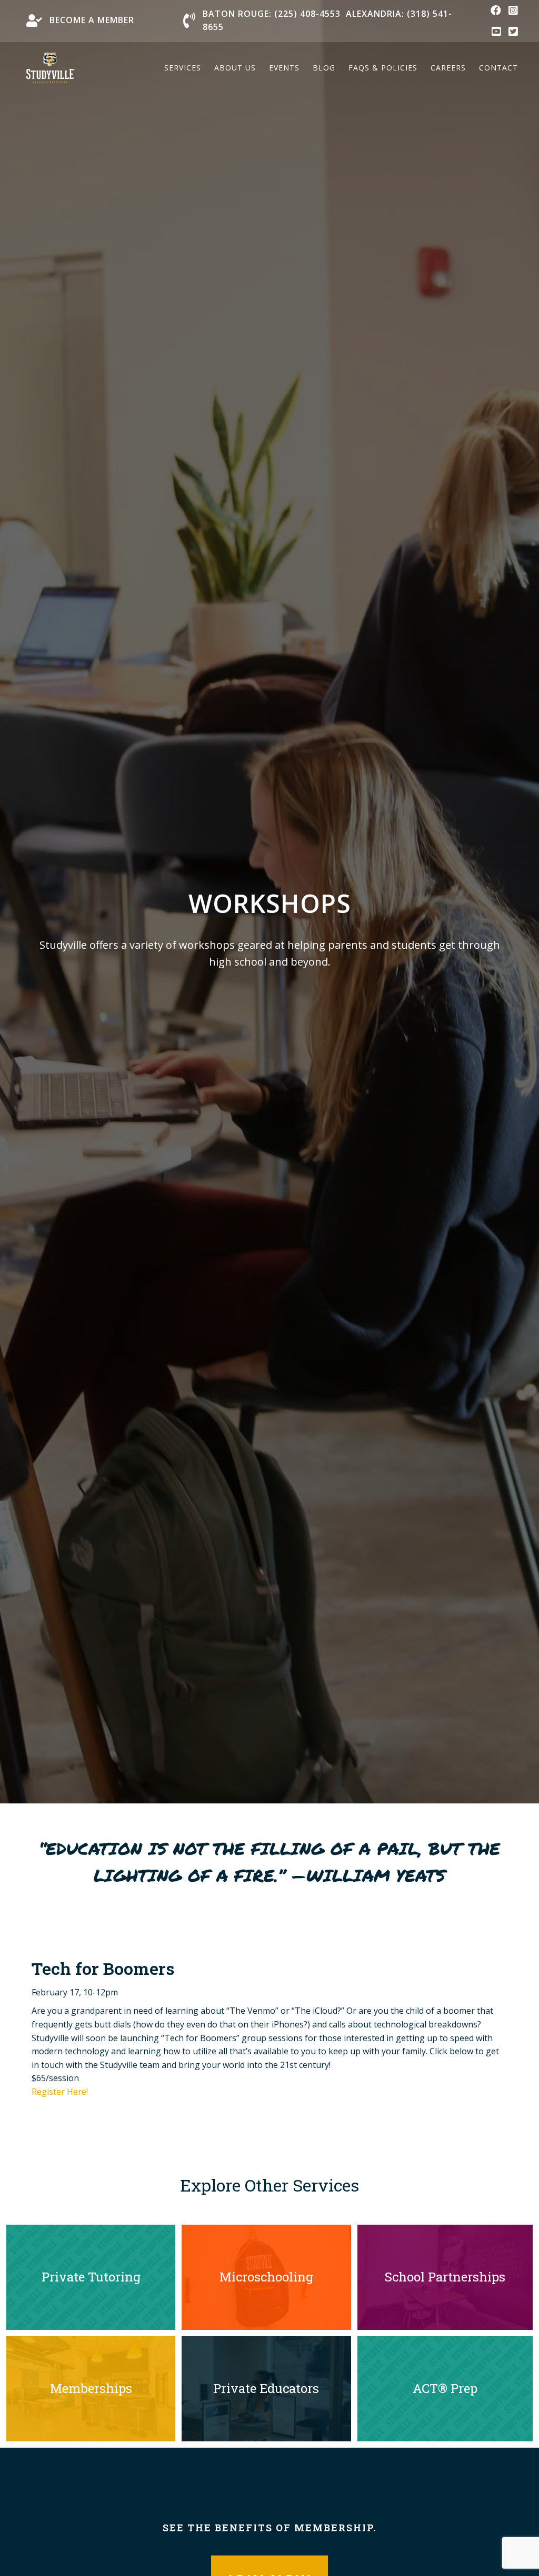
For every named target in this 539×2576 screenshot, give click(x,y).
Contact (498, 68)
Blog (324, 68)
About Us (235, 68)
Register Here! (60, 2092)
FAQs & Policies (383, 68)
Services (183, 68)
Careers (448, 68)
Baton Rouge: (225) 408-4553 (272, 14)
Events (284, 68)
